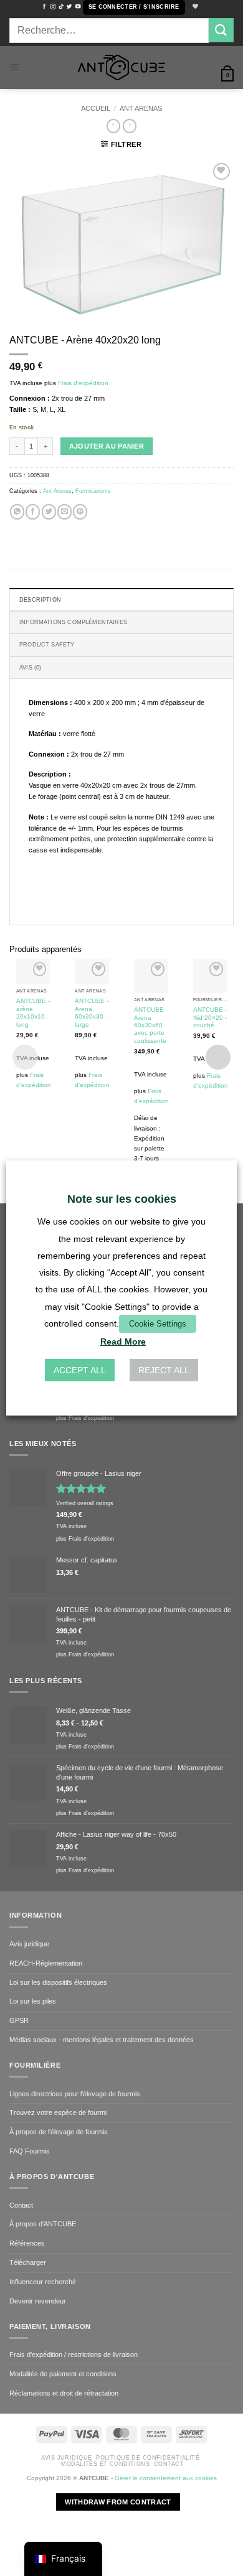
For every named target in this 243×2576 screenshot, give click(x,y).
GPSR (19, 2020)
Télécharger (28, 2262)
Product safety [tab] (47, 645)
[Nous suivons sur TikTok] (61, 7)
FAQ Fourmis (30, 2151)
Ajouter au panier (107, 446)
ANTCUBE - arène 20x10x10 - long (33, 1012)
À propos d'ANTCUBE (43, 2224)
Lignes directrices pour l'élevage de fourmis (75, 2094)
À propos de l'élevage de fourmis (59, 2132)
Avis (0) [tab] (30, 668)
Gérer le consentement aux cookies (166, 2478)
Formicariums (93, 491)
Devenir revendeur (38, 2301)
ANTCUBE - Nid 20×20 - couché (210, 1017)
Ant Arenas (141, 108)
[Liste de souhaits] (194, 7)
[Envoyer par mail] (64, 511)
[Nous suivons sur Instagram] (53, 7)
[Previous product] (130, 126)
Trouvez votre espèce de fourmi (58, 2112)
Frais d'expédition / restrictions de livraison (74, 2354)
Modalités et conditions (105, 2464)
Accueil (96, 108)
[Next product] (113, 126)
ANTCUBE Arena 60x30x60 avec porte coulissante (150, 1025)
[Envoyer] (221, 30)
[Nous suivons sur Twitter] (69, 7)
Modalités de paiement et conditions (63, 2374)
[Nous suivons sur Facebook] (44, 7)
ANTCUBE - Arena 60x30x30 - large (92, 1012)
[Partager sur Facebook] (33, 511)
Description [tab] (40, 600)
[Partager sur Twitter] (49, 511)
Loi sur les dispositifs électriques (58, 1982)
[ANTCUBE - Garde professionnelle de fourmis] (121, 68)
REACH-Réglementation (46, 1963)
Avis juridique (29, 1944)
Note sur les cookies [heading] (122, 1199)
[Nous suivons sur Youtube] (78, 7)
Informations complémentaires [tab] (73, 622)
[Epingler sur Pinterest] (80, 511)
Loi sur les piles (33, 2001)
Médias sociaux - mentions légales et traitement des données (102, 2040)
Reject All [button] (164, 1370)
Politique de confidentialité (148, 2458)
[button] (134, 7)
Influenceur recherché (43, 2282)
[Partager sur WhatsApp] (17, 511)
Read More (123, 1342)
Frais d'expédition (83, 383)
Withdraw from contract (118, 2502)
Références (27, 2243)
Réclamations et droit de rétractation (64, 2393)
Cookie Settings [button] (158, 1324)
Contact (21, 2205)
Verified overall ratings (85, 1503)
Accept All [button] (80, 1370)
